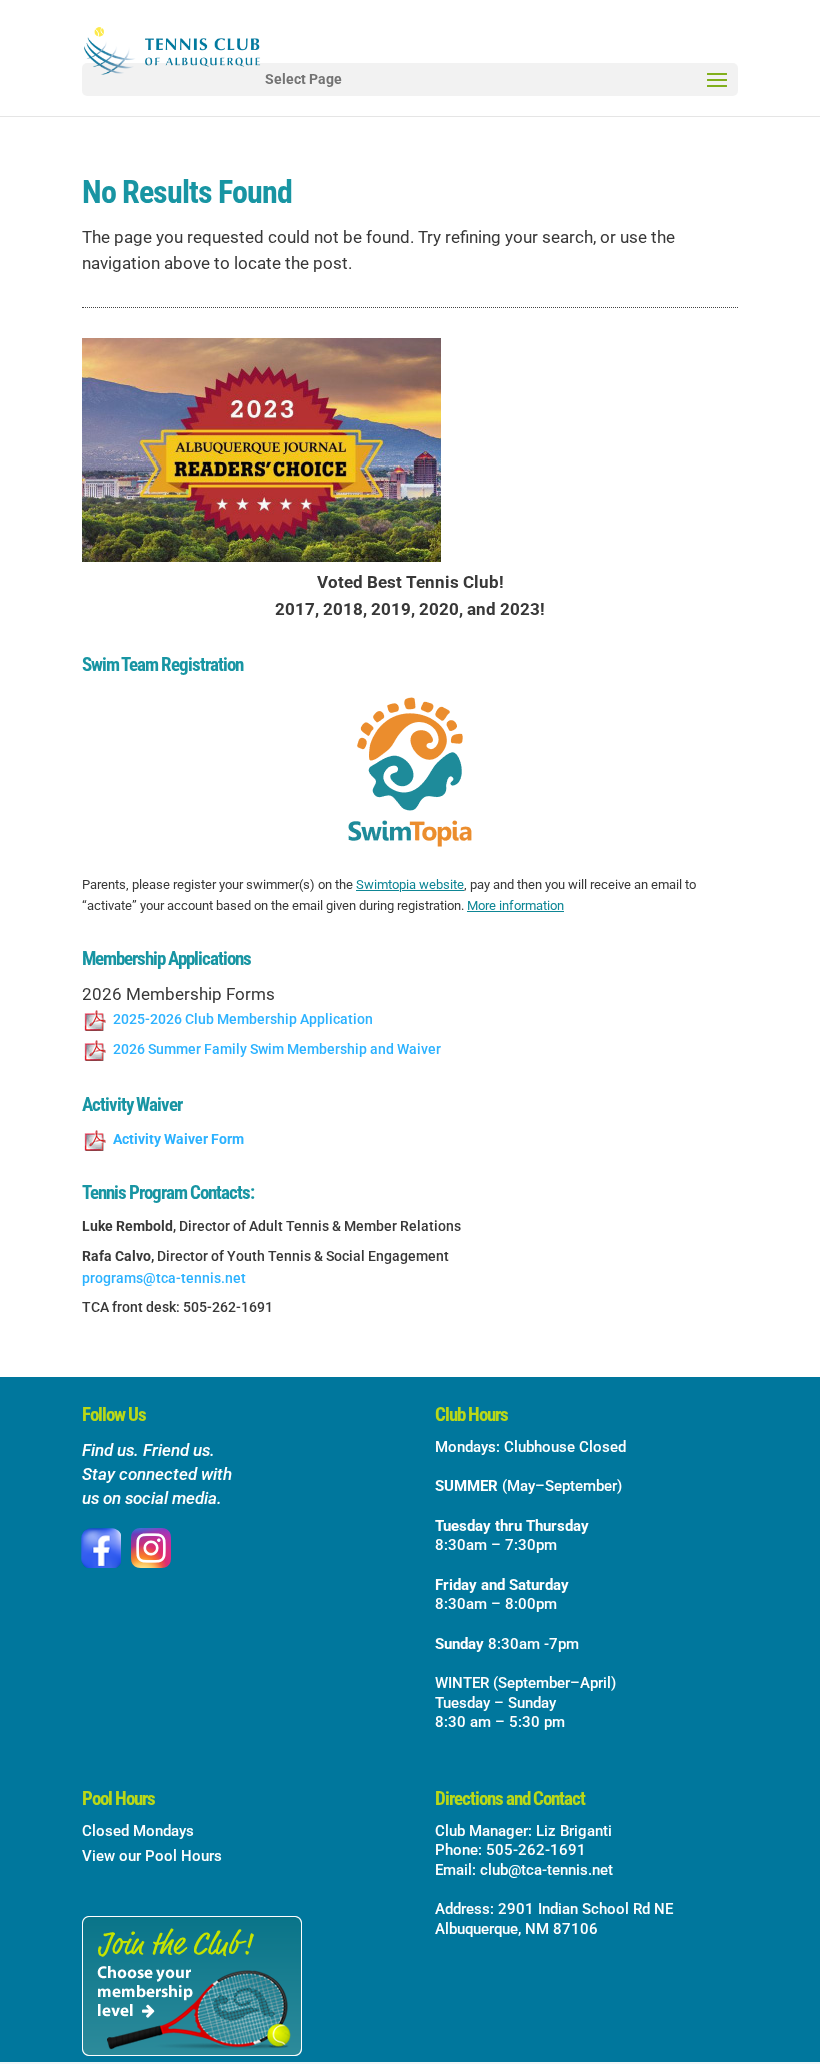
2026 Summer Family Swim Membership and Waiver (277, 1049)
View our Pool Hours (152, 1856)
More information (515, 905)
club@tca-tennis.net (546, 1870)
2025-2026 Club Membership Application (243, 1019)
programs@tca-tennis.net (164, 1278)
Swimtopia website (410, 884)
